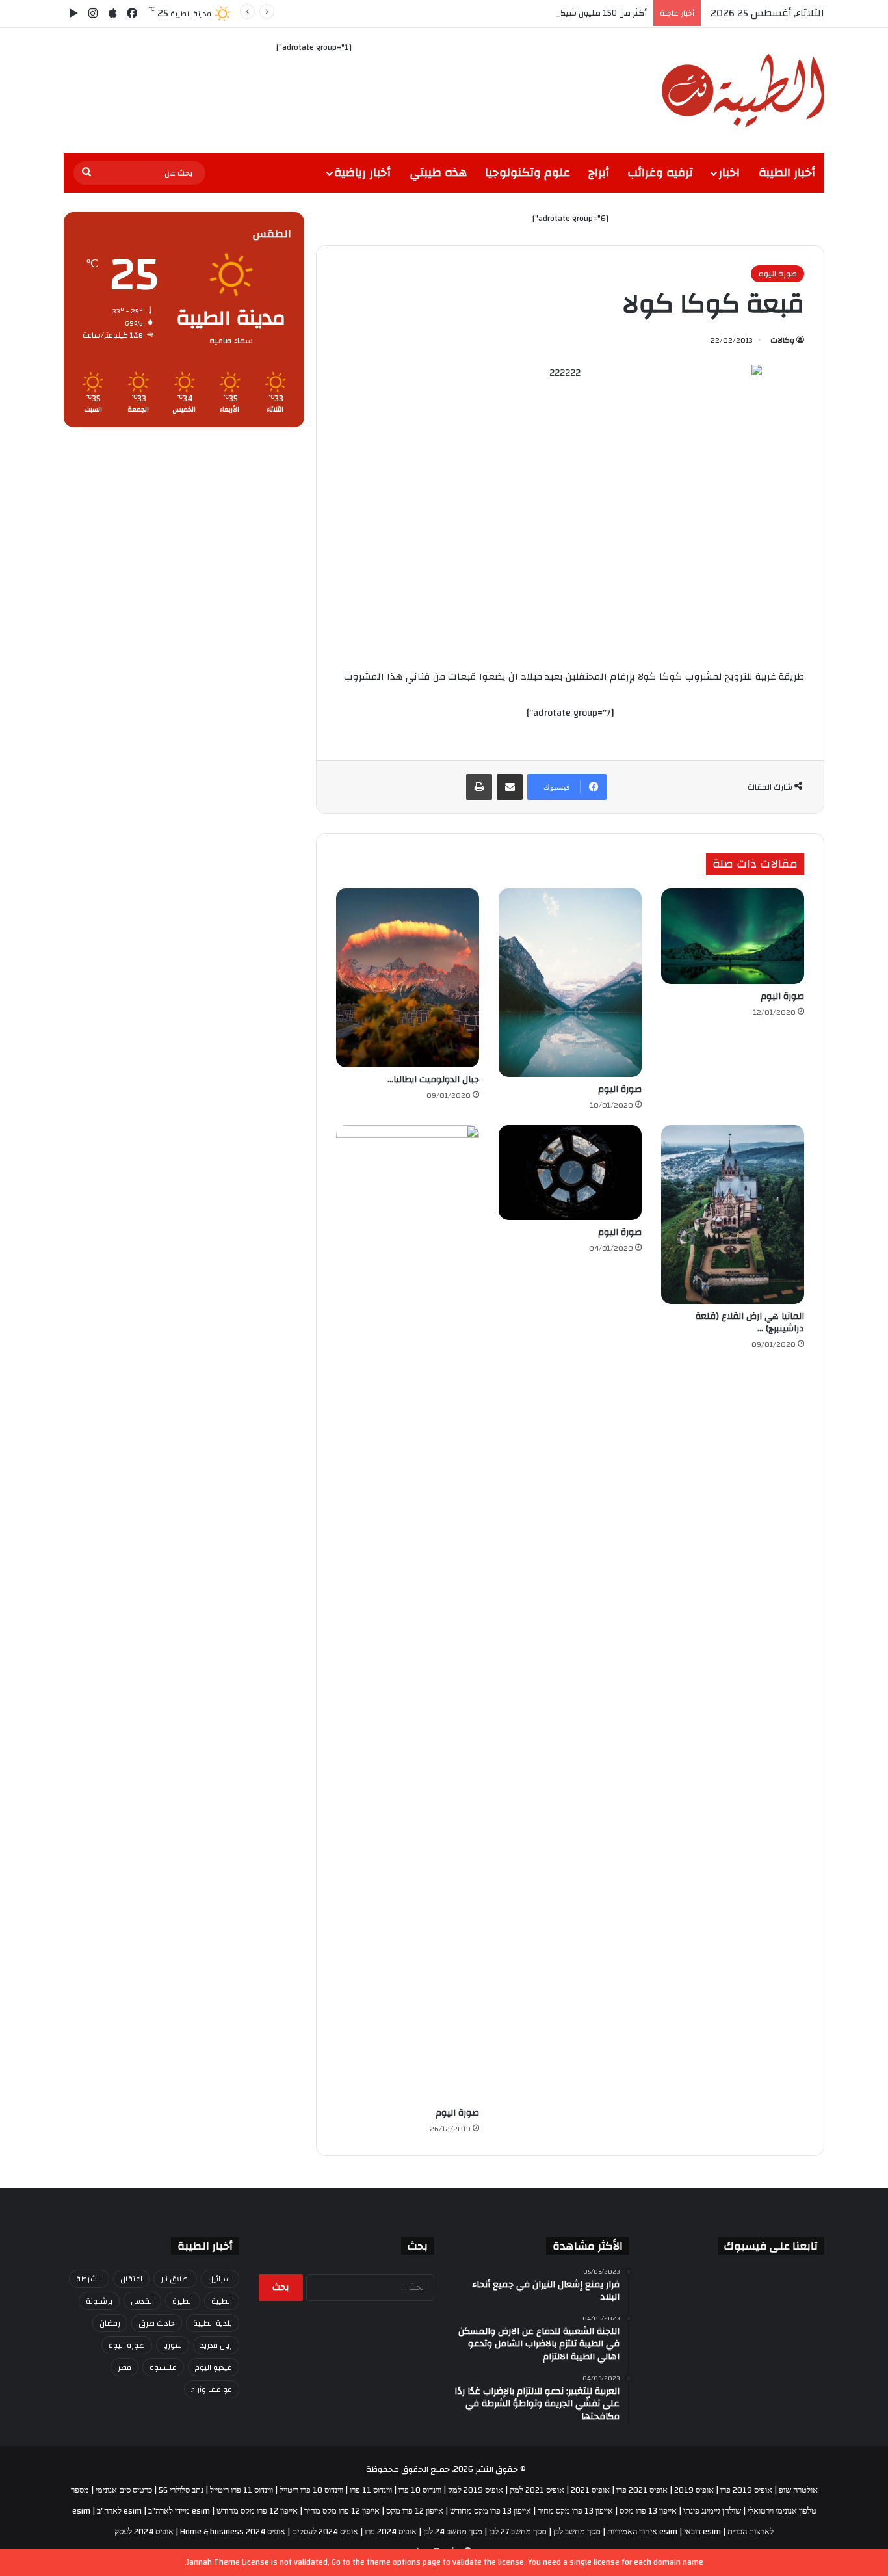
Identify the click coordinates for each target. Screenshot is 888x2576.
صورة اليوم (777, 274)
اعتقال (131, 2279)
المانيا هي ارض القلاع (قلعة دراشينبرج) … (750, 1322)
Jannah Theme (213, 2562)
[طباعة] (479, 787)
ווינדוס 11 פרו (371, 2490)
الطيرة (183, 2301)
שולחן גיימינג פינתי (712, 2511)
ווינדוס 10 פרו (420, 2490)
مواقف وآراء (212, 2389)
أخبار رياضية (362, 173)
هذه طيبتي (438, 173)
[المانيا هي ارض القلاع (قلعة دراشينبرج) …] (733, 1215)
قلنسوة (163, 2367)
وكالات (782, 340)
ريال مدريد (216, 2345)
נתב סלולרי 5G (181, 2490)
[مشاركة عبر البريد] (510, 787)
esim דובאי (702, 2532)
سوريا (173, 2345)
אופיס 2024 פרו (391, 2532)
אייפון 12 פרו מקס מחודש (257, 2511)
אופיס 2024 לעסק (144, 2532)
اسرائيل (220, 2279)
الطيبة (222, 2301)
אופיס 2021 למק (537, 2490)
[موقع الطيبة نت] (743, 91)
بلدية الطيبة (213, 2323)
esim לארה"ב (119, 2511)
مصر (124, 2367)
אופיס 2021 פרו (642, 2490)
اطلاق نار (175, 2279)
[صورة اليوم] (733, 936)
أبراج (599, 173)
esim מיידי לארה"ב (179, 2511)
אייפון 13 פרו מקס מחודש (490, 2511)
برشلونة (99, 2301)
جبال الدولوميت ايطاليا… (433, 1080)
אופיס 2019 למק (476, 2490)
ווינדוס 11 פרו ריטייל (242, 2490)
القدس (142, 2301)
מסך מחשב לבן (577, 2532)
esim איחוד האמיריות (642, 2532)
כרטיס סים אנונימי (124, 2490)
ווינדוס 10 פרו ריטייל (311, 2490)
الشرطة (89, 2279)
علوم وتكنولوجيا (528, 173)
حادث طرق (157, 2323)
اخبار (729, 173)
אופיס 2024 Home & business (233, 2532)
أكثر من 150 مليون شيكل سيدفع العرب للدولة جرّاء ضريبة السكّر (533, 13)
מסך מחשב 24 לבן (453, 2532)
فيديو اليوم (214, 2367)
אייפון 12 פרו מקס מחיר (342, 2511)
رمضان (110, 2323)
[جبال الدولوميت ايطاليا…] (408, 978)
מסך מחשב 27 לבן (518, 2532)
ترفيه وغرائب (660, 173)
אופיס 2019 (694, 2490)
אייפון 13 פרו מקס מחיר (575, 2511)
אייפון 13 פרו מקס (648, 2511)
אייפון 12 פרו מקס (415, 2511)
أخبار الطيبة (787, 173)
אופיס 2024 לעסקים (325, 2532)
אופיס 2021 (590, 2490)
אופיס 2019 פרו (746, 2490)
